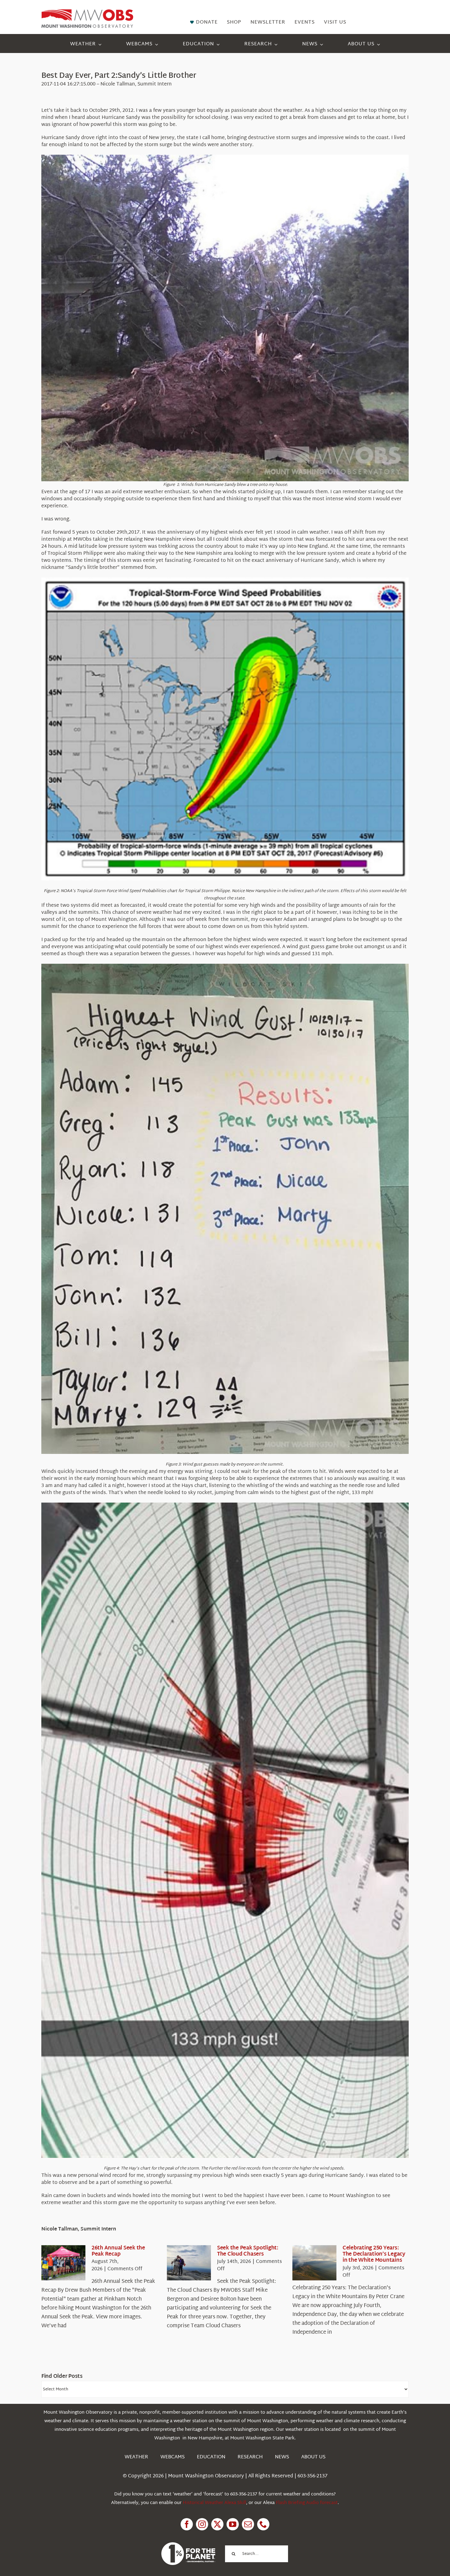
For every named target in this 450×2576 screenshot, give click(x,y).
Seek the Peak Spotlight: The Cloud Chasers (248, 2251)
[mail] (248, 2524)
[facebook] (187, 2524)
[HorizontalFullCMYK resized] (87, 12)
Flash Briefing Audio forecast (307, 2503)
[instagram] (202, 2524)
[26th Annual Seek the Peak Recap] (63, 2263)
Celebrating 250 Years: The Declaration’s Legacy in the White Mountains (374, 2254)
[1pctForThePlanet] (188, 2545)
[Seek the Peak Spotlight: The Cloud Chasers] (189, 2263)
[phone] (263, 2524)
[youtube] (233, 2524)
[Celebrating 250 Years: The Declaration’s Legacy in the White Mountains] (314, 2263)
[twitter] (217, 2524)
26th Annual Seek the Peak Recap (118, 2251)
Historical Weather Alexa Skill (214, 2503)
